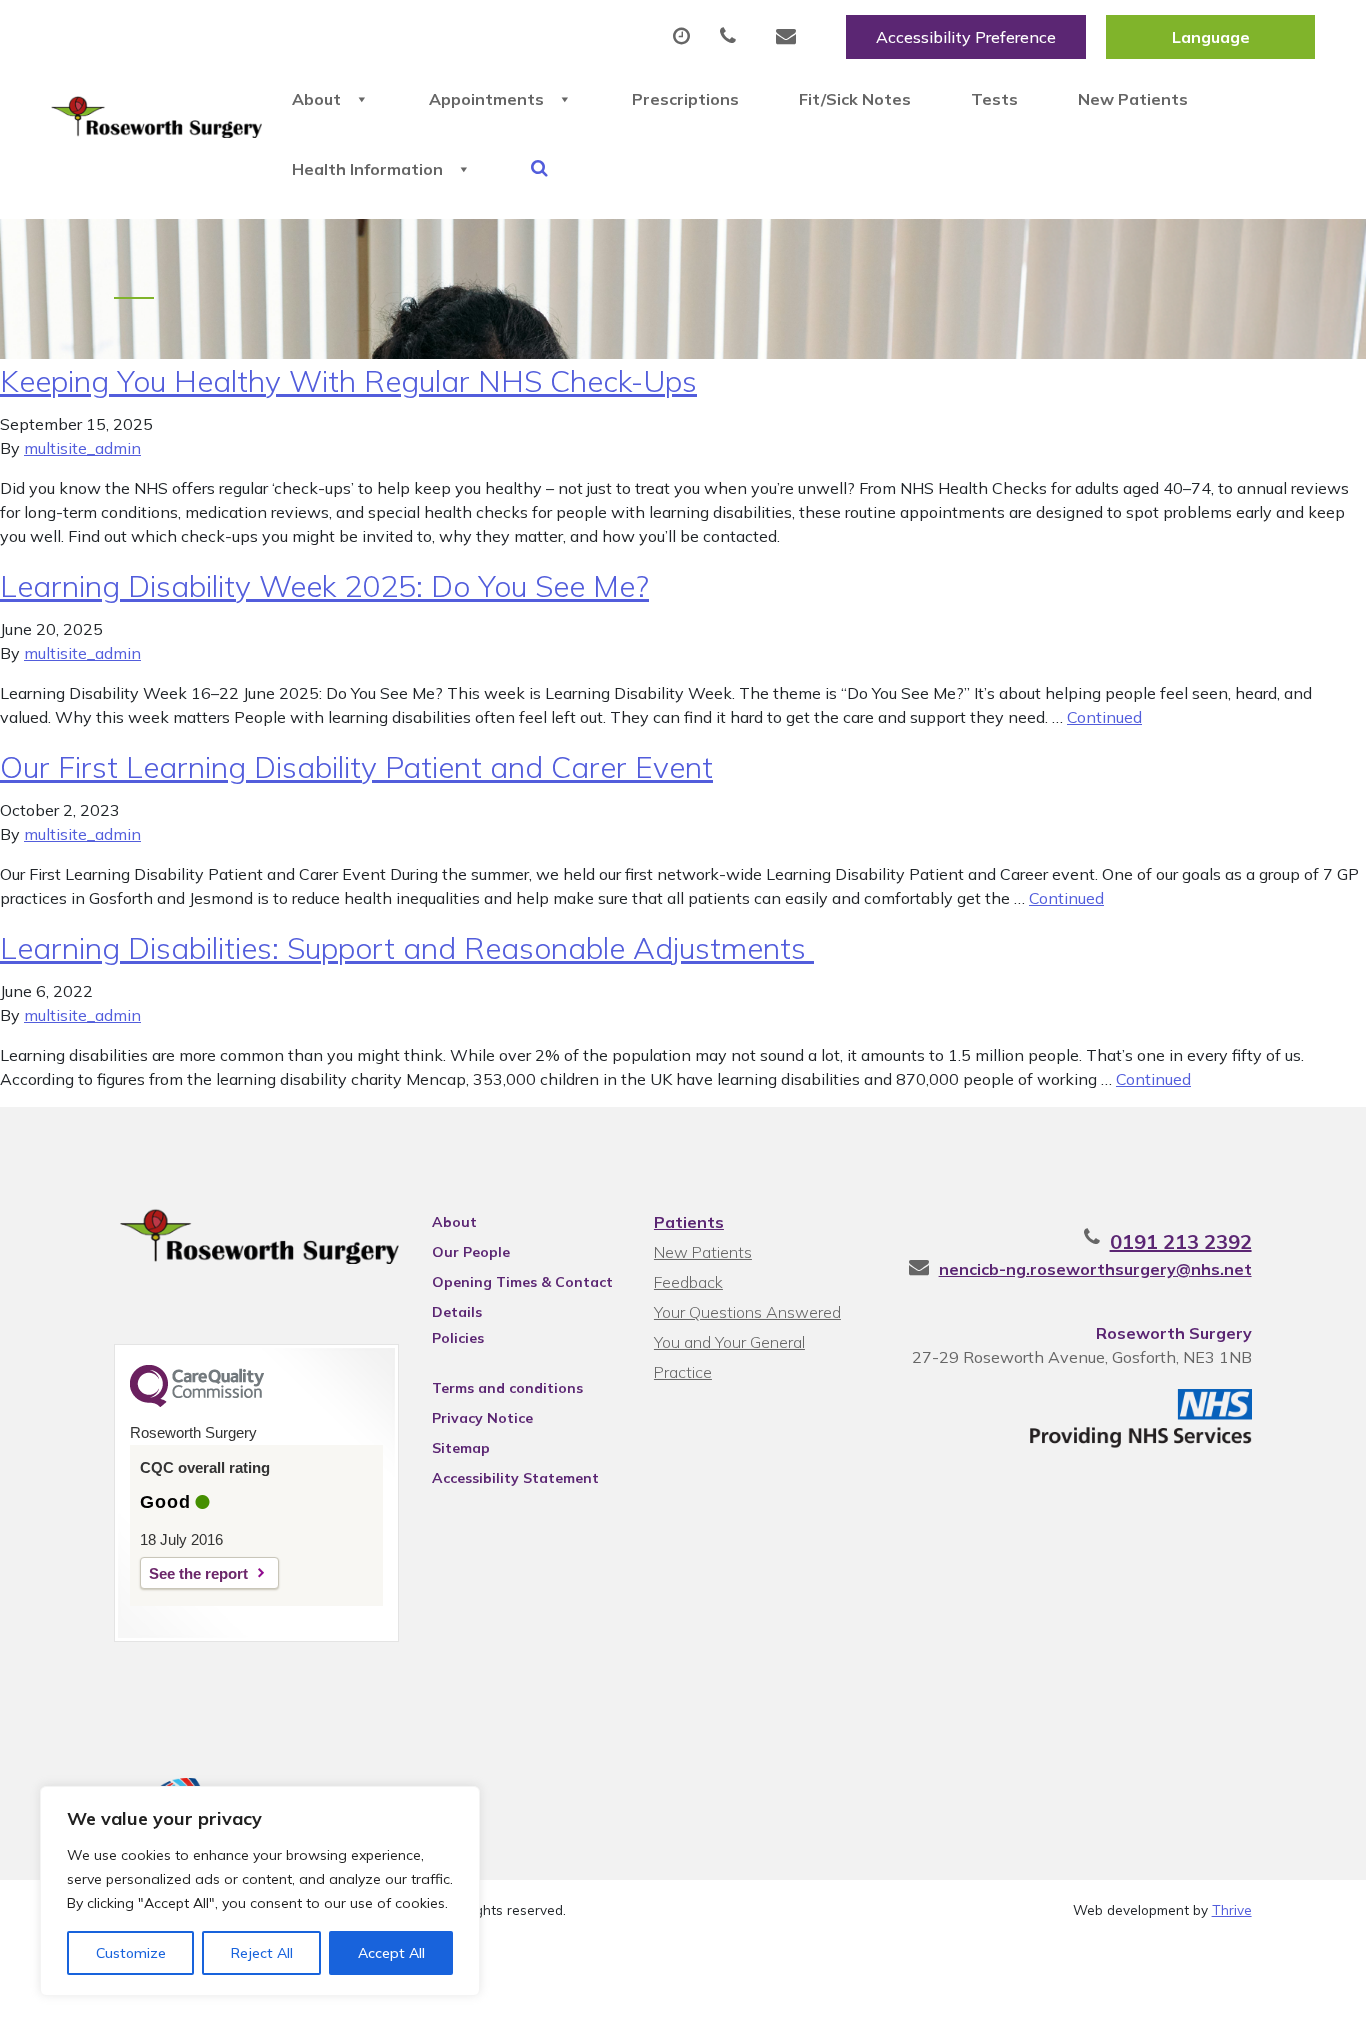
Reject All (262, 1953)
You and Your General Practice (729, 1344)
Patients (689, 1222)
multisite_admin (82, 448)
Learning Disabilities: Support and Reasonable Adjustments (407, 948)
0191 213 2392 (1181, 1241)
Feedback (688, 1282)
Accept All (391, 1953)
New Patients (1133, 99)
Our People (471, 1252)
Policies (458, 1338)
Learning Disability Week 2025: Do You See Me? (324, 586)
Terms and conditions (507, 1388)
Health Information (367, 169)
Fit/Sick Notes (855, 99)
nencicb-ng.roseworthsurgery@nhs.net (1095, 1269)
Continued (1104, 717)
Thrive (1232, 1909)
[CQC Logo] (197, 1402)
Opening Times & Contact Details (522, 1285)
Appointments (486, 99)
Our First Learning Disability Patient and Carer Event (356, 767)
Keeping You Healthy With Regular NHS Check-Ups (348, 381)
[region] (260, 1891)
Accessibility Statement (515, 1478)
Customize (131, 1953)
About (316, 99)
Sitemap (461, 1448)
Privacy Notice (482, 1418)
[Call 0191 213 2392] (733, 37)
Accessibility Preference (966, 37)
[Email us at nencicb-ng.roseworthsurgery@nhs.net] (791, 37)
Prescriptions (685, 99)
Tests (994, 99)
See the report (198, 1573)
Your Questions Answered (747, 1312)
